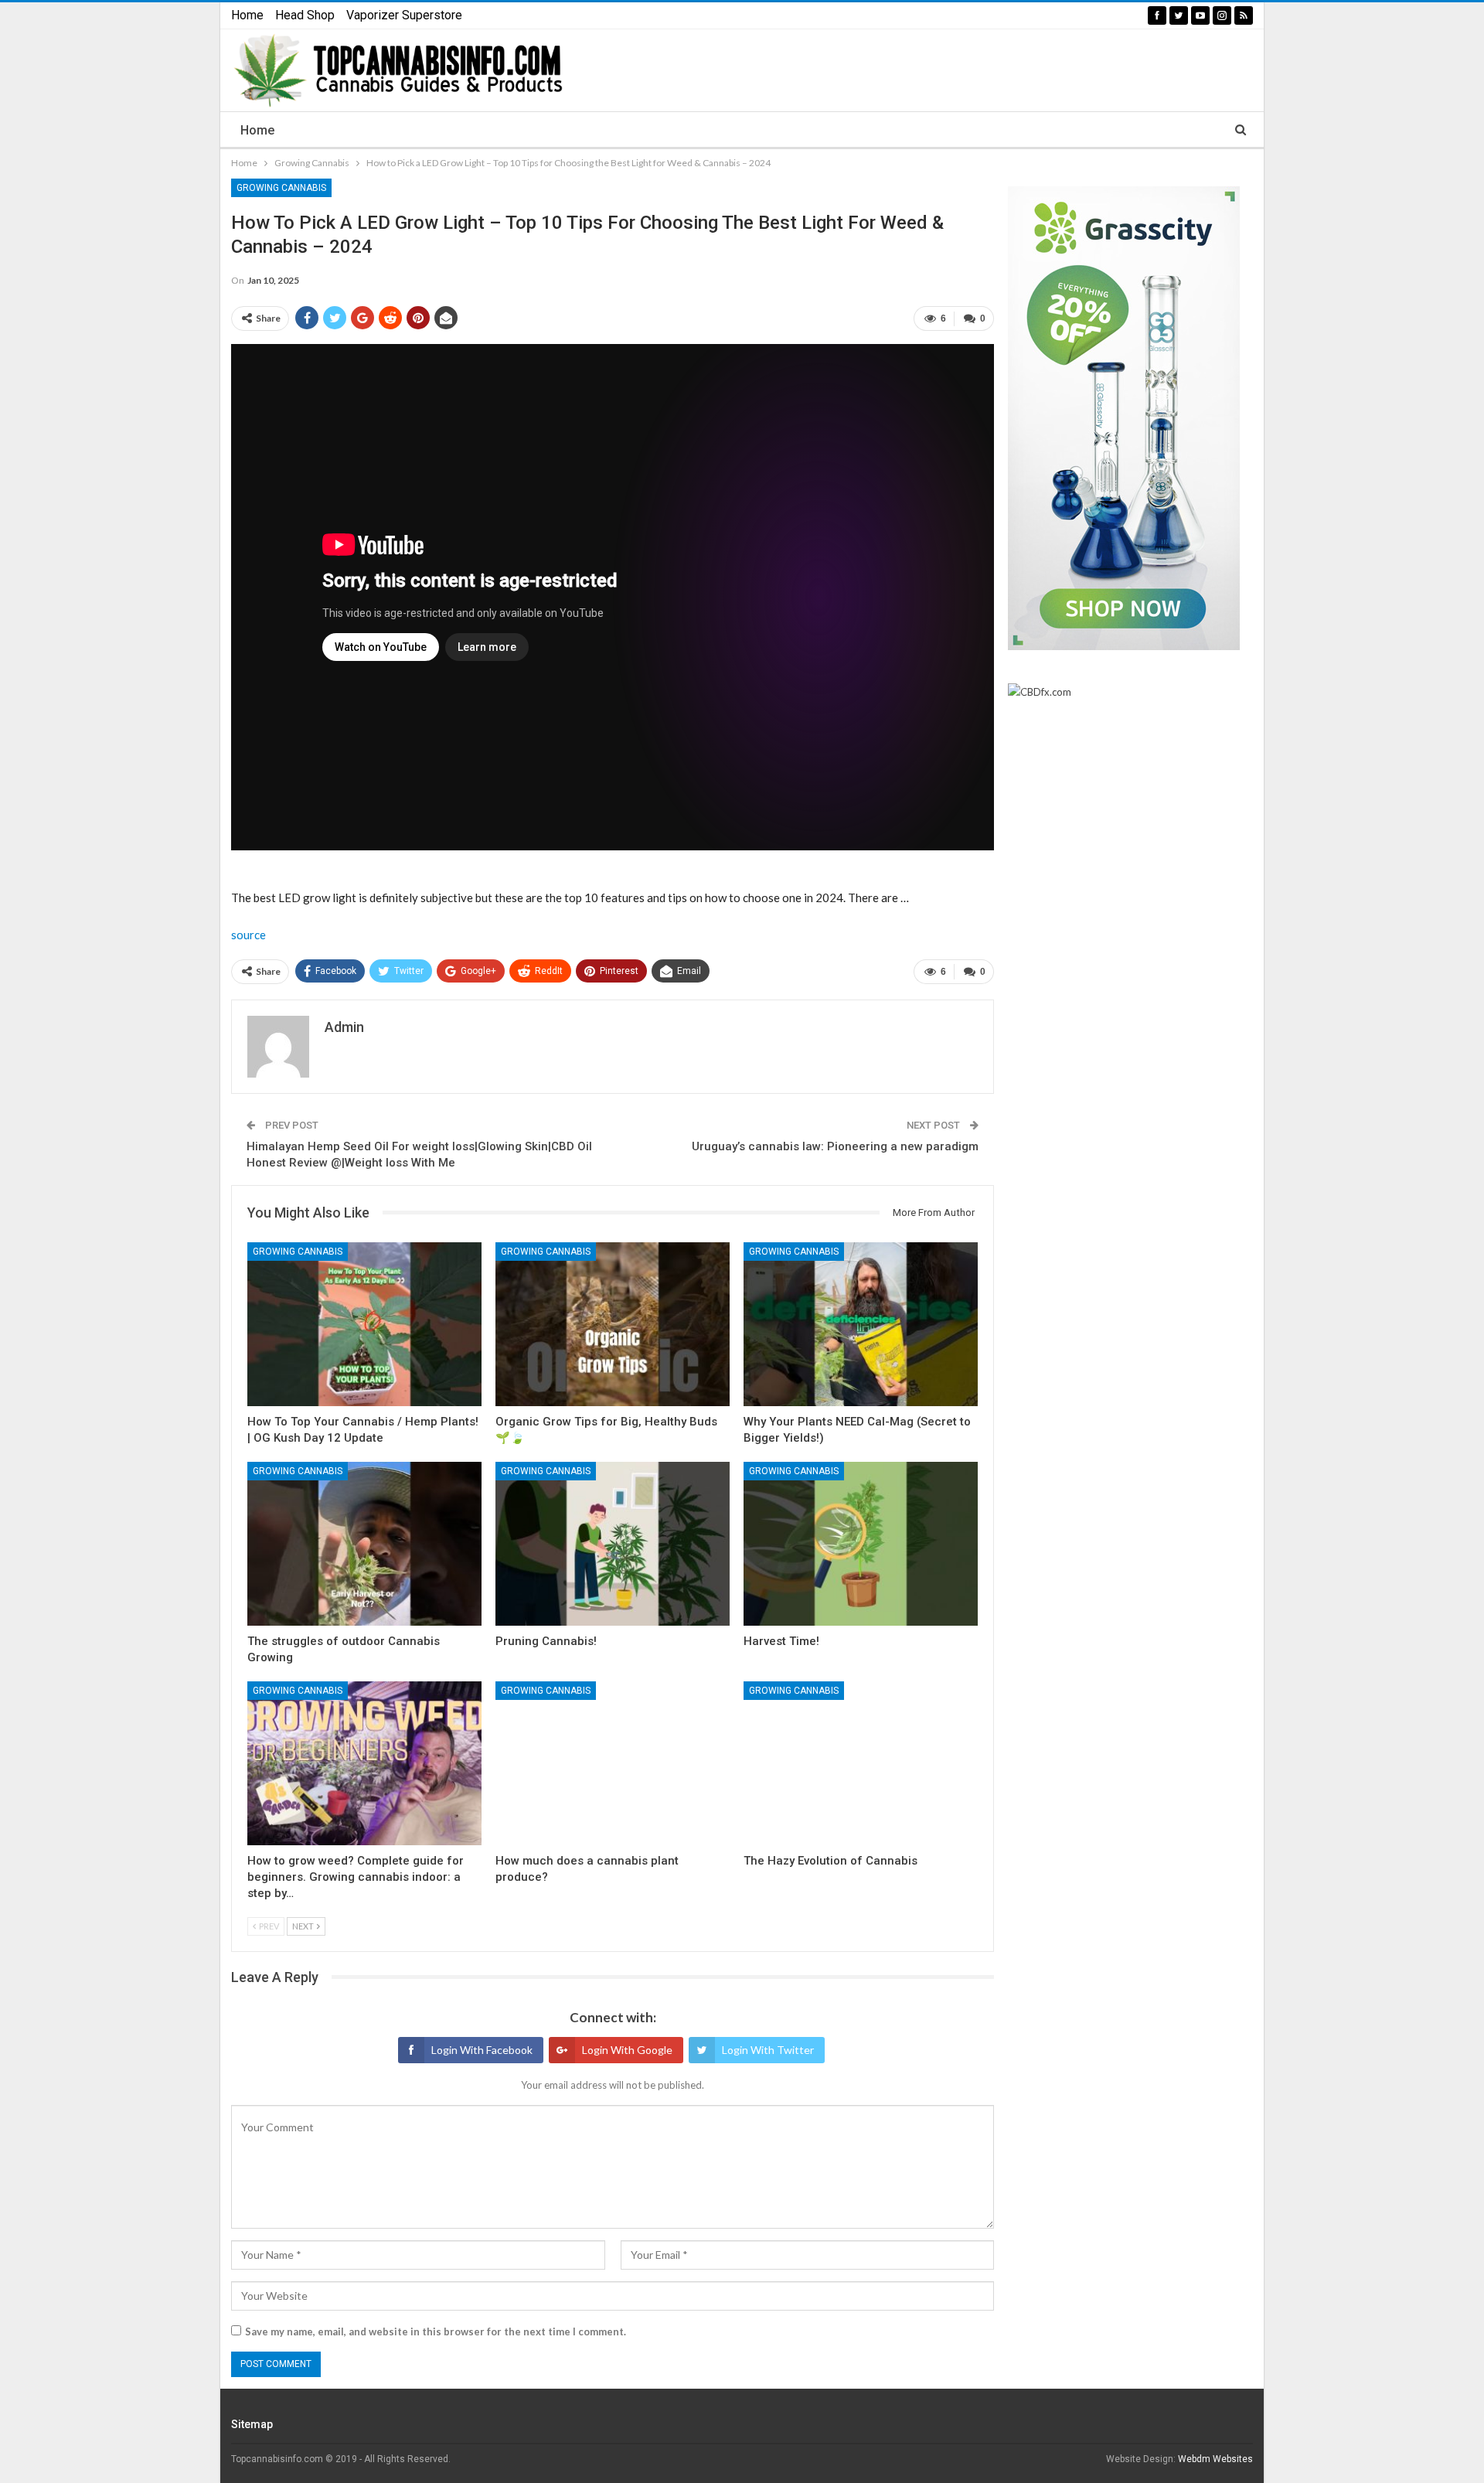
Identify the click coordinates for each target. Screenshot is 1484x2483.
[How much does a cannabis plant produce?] (613, 1763)
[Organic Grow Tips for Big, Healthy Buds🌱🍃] (613, 1324)
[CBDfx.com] (1040, 693)
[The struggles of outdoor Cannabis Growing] (364, 1544)
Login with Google (627, 2050)
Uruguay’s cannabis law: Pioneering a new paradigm (835, 1146)
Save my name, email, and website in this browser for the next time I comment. (436, 2331)
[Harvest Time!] (861, 1544)
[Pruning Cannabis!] (613, 1544)
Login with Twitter (768, 2050)
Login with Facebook (482, 2050)
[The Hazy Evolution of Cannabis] (861, 1763)
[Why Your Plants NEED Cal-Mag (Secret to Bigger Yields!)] (861, 1324)
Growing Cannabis (281, 188)
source (248, 935)
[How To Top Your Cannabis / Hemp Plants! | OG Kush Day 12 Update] (364, 1324)
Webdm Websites (1215, 2459)
